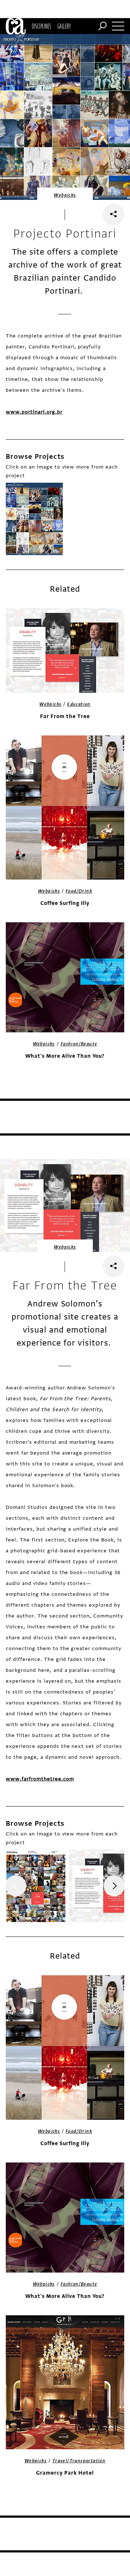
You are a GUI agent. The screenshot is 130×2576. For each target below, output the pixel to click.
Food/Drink (79, 891)
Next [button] (114, 1886)
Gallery (64, 26)
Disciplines (41, 26)
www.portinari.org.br (34, 412)
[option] (34, 519)
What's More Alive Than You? (65, 1056)
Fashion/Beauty (79, 1044)
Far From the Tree (65, 716)
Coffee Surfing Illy (65, 903)
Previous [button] (16, 1886)
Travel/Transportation (79, 2461)
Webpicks (65, 195)
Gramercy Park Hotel (65, 2473)
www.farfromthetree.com (40, 1779)
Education (79, 704)
